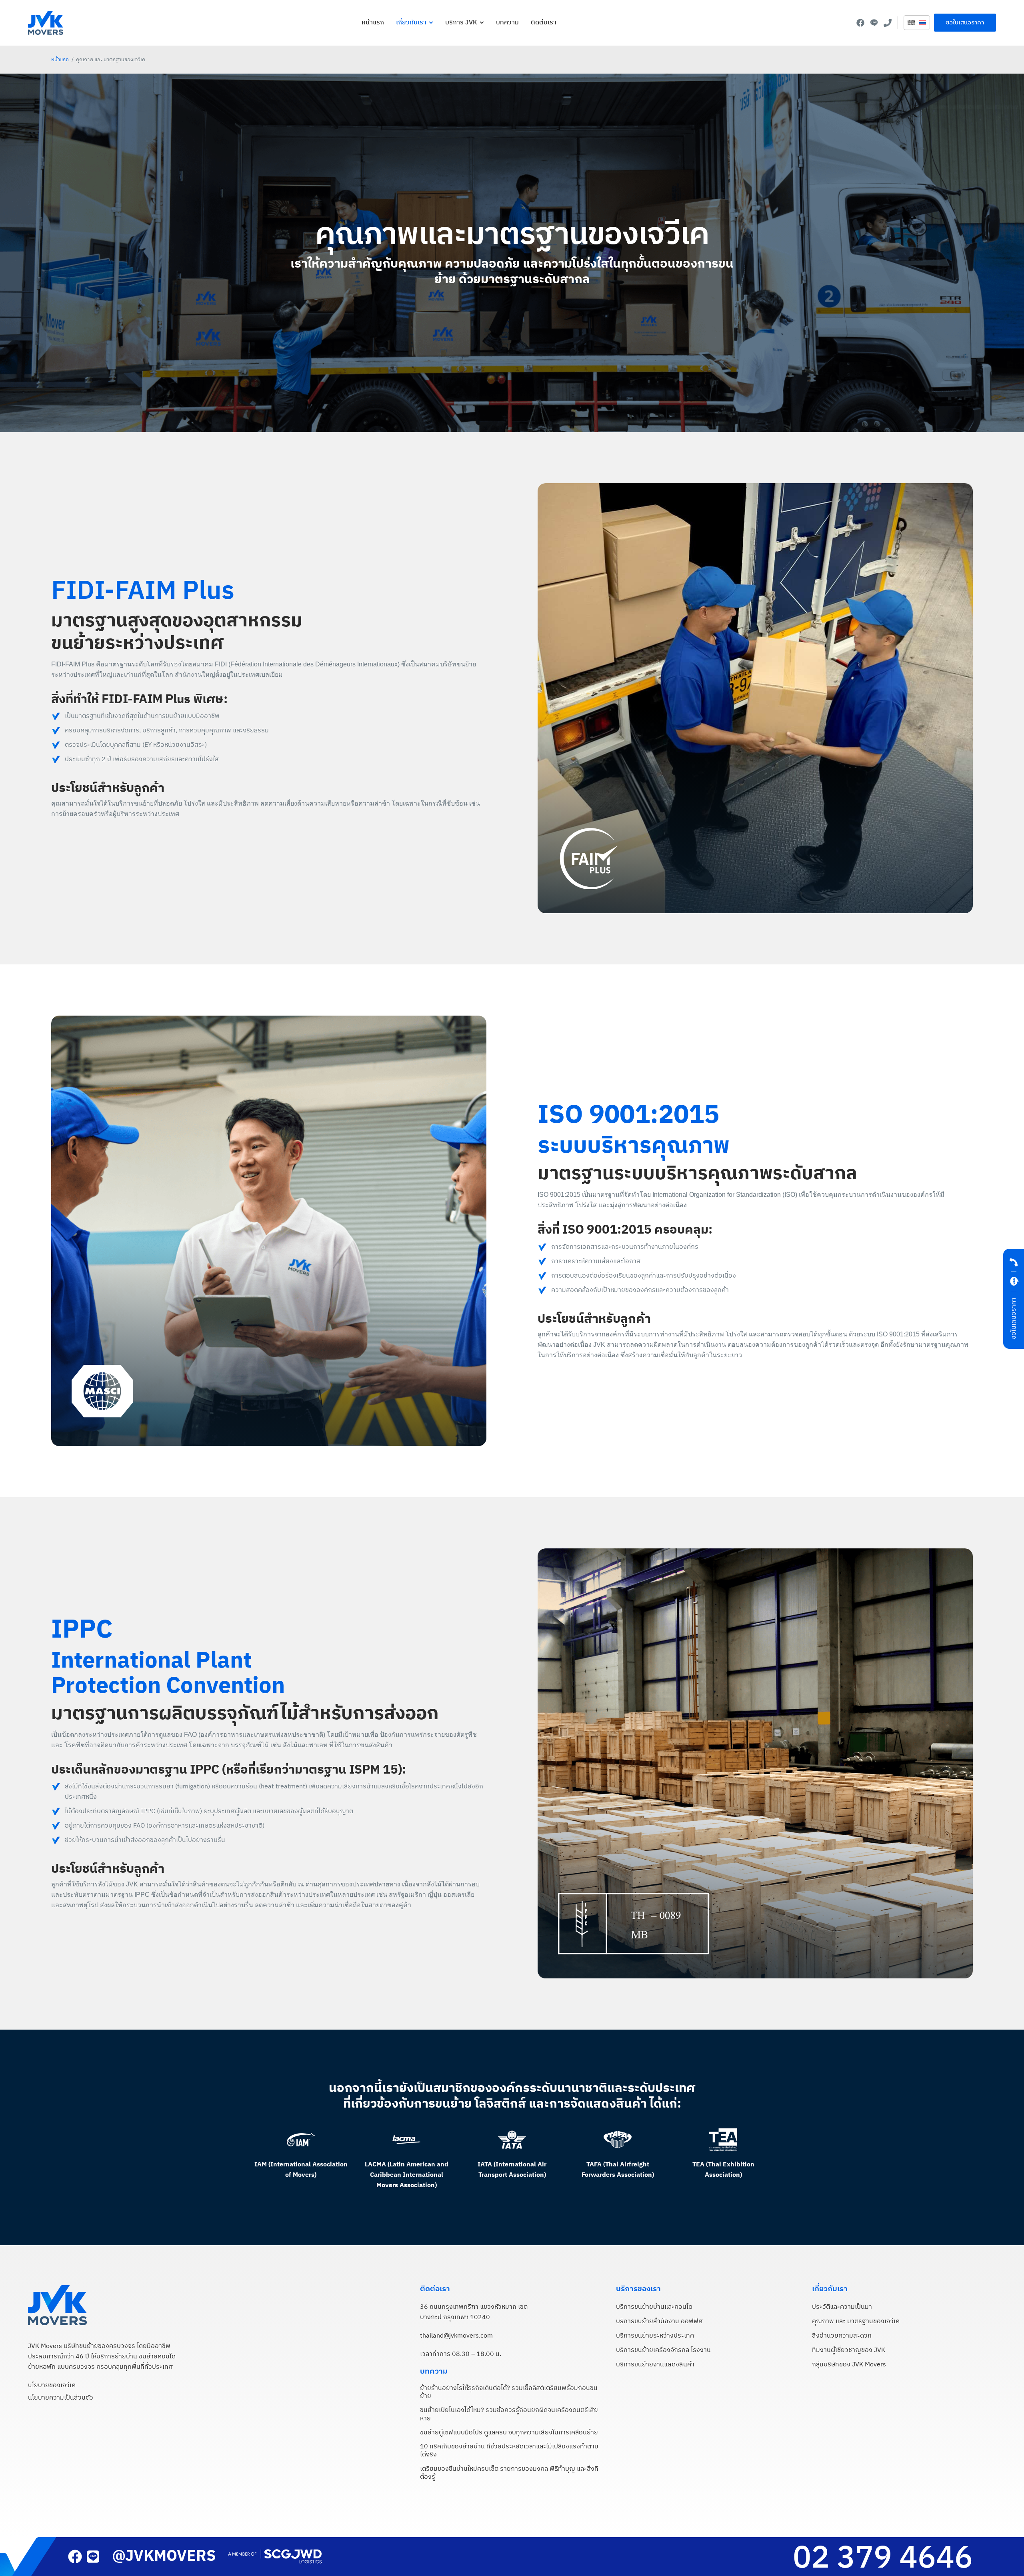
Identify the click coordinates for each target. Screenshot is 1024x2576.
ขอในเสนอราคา (1014, 1318)
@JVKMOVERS (164, 2556)
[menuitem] (911, 23)
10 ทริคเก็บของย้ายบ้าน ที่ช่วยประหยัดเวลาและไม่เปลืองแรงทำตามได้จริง (509, 2451)
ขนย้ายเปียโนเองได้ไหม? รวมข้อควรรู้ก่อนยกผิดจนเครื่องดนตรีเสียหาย (509, 2414)
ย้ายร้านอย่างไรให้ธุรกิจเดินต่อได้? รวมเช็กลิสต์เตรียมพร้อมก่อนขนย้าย (509, 2392)
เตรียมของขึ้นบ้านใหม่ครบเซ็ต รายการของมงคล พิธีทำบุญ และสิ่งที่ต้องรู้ (509, 2473)
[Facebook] (860, 23)
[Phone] (888, 23)
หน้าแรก (60, 60)
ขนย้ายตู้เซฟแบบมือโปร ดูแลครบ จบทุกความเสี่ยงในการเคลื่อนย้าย (509, 2433)
